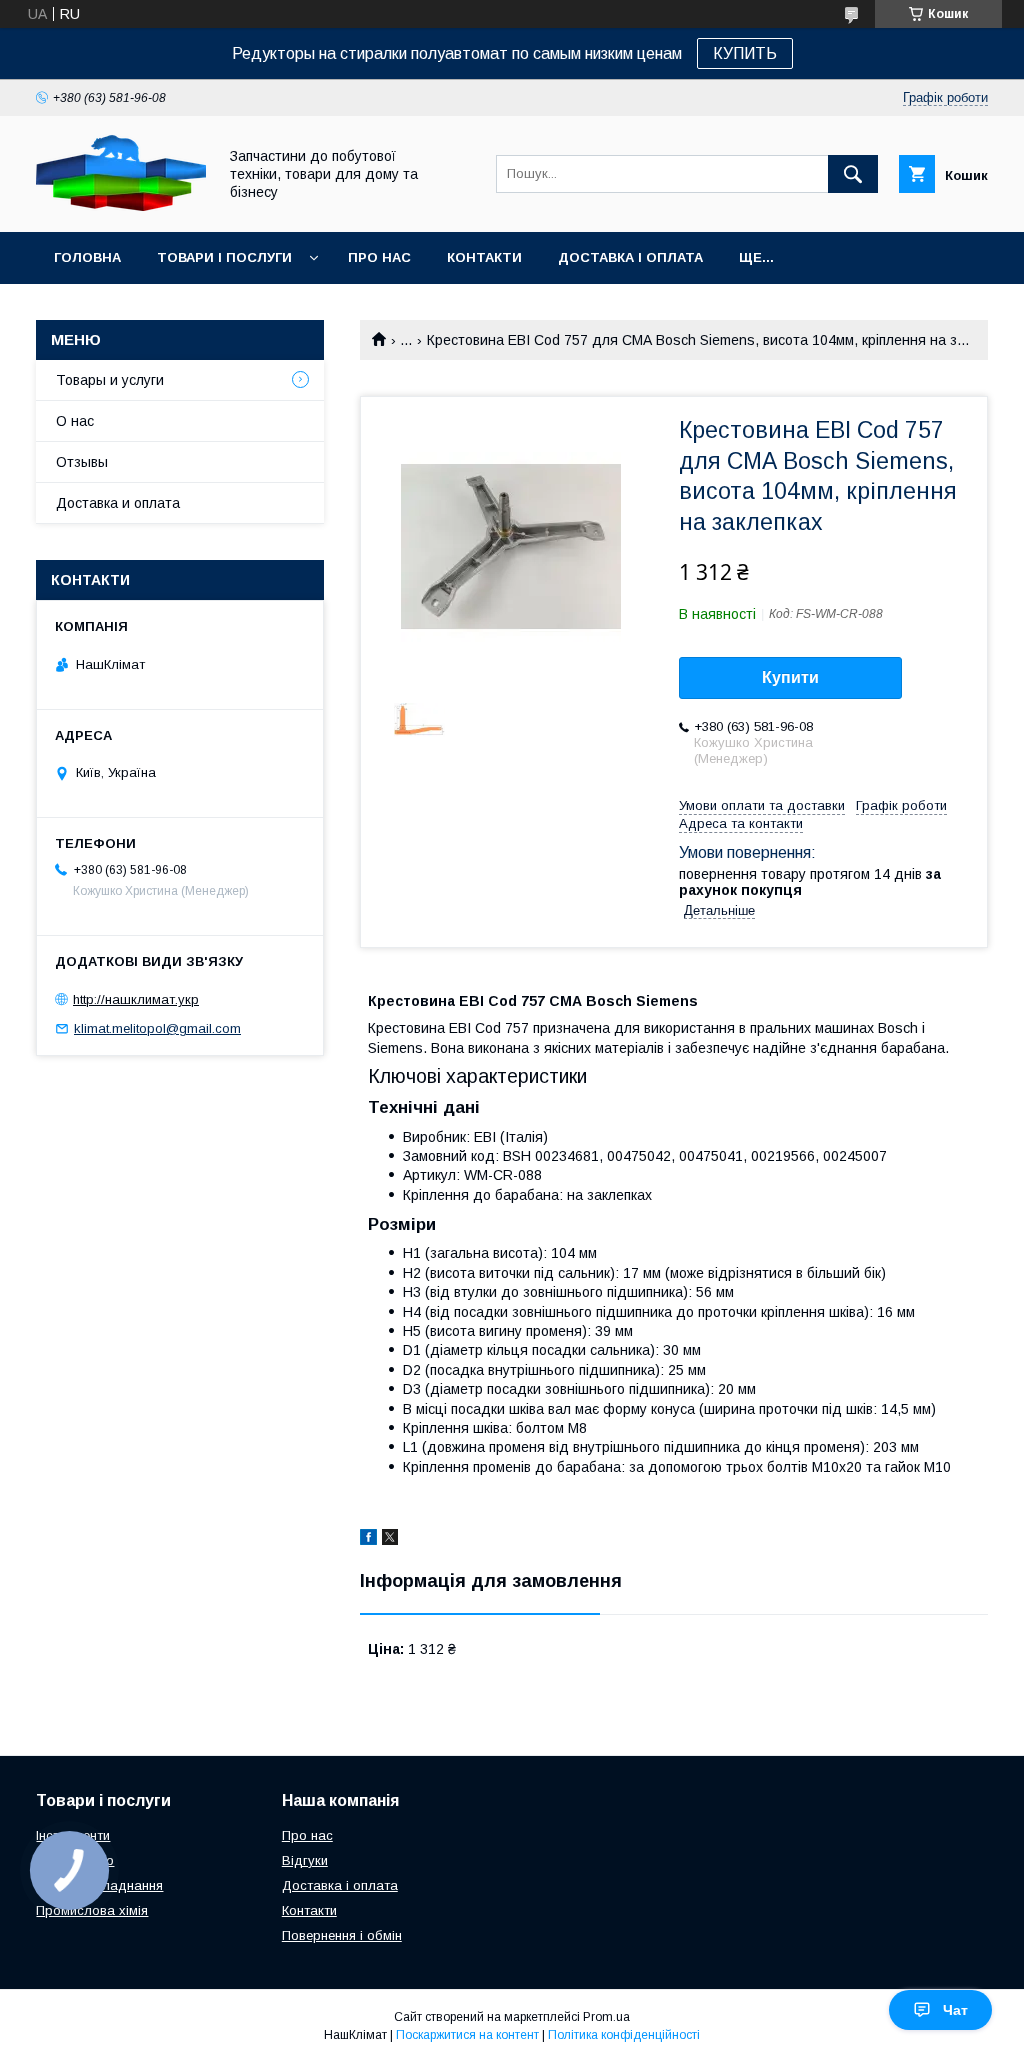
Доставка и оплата (118, 503)
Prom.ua (606, 2017)
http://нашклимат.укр (136, 999)
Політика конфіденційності (624, 2035)
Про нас (379, 257)
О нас (75, 421)
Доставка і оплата (630, 257)
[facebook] (368, 1540)
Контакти (484, 257)
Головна (87, 257)
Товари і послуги (224, 257)
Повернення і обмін (342, 1935)
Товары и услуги (110, 380)
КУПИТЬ (745, 53)
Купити (790, 677)
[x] (390, 1540)
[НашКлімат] (121, 206)
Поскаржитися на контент (467, 2035)
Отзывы (82, 462)
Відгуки (305, 1860)
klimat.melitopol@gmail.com (157, 1028)
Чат (955, 2010)
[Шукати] (853, 174)
